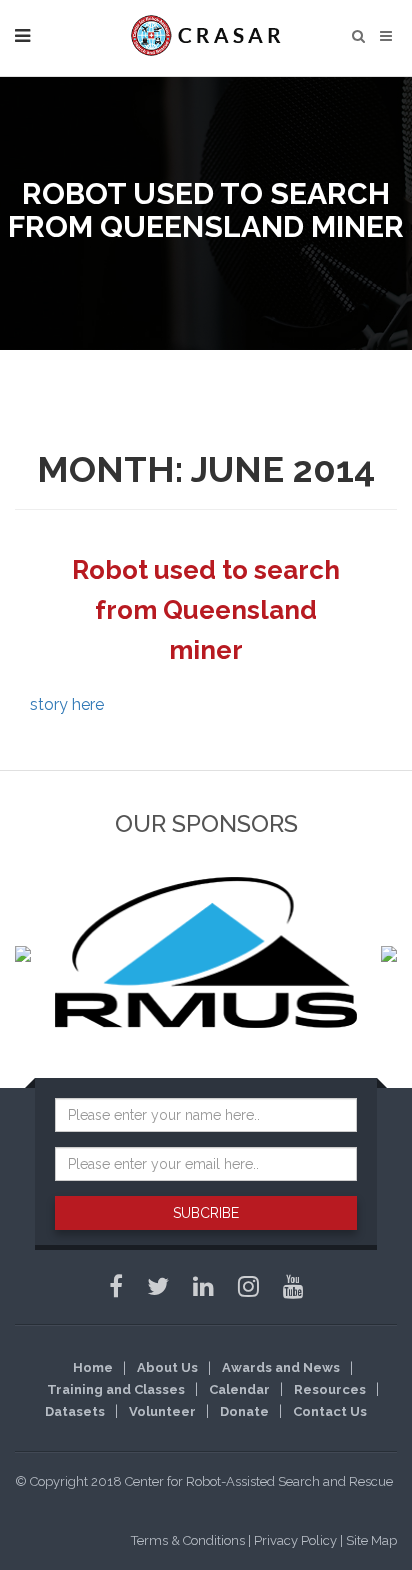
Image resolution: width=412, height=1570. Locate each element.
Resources (330, 1389)
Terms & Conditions (188, 1540)
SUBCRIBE (206, 1213)
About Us (167, 1367)
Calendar (239, 1389)
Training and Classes (116, 1389)
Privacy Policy (295, 1540)
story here (67, 704)
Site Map (371, 1540)
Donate (244, 1411)
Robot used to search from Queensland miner (206, 610)
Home (93, 1367)
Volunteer (162, 1411)
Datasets (75, 1411)
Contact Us (330, 1411)
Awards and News (281, 1367)
